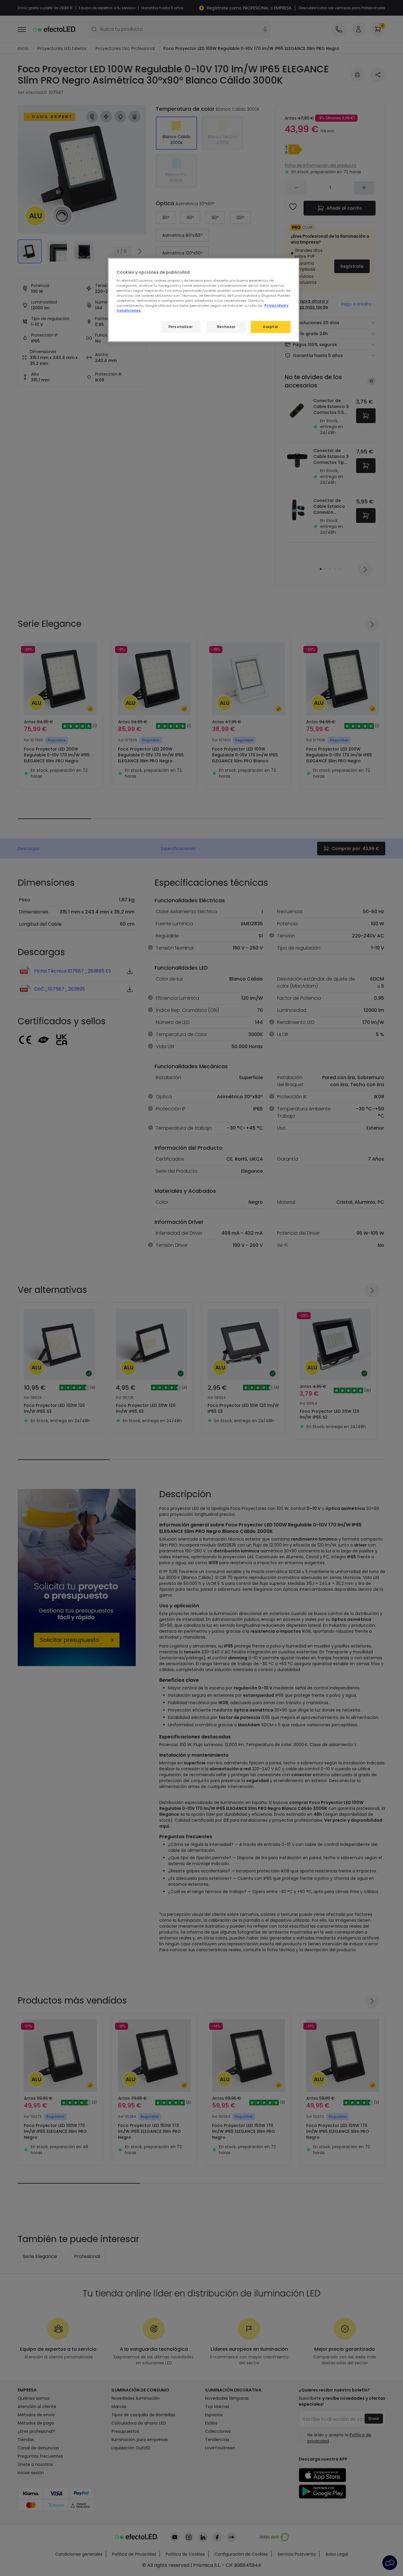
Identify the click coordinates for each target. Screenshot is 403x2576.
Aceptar (271, 327)
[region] (204, 300)
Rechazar (226, 327)
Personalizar (181, 327)
